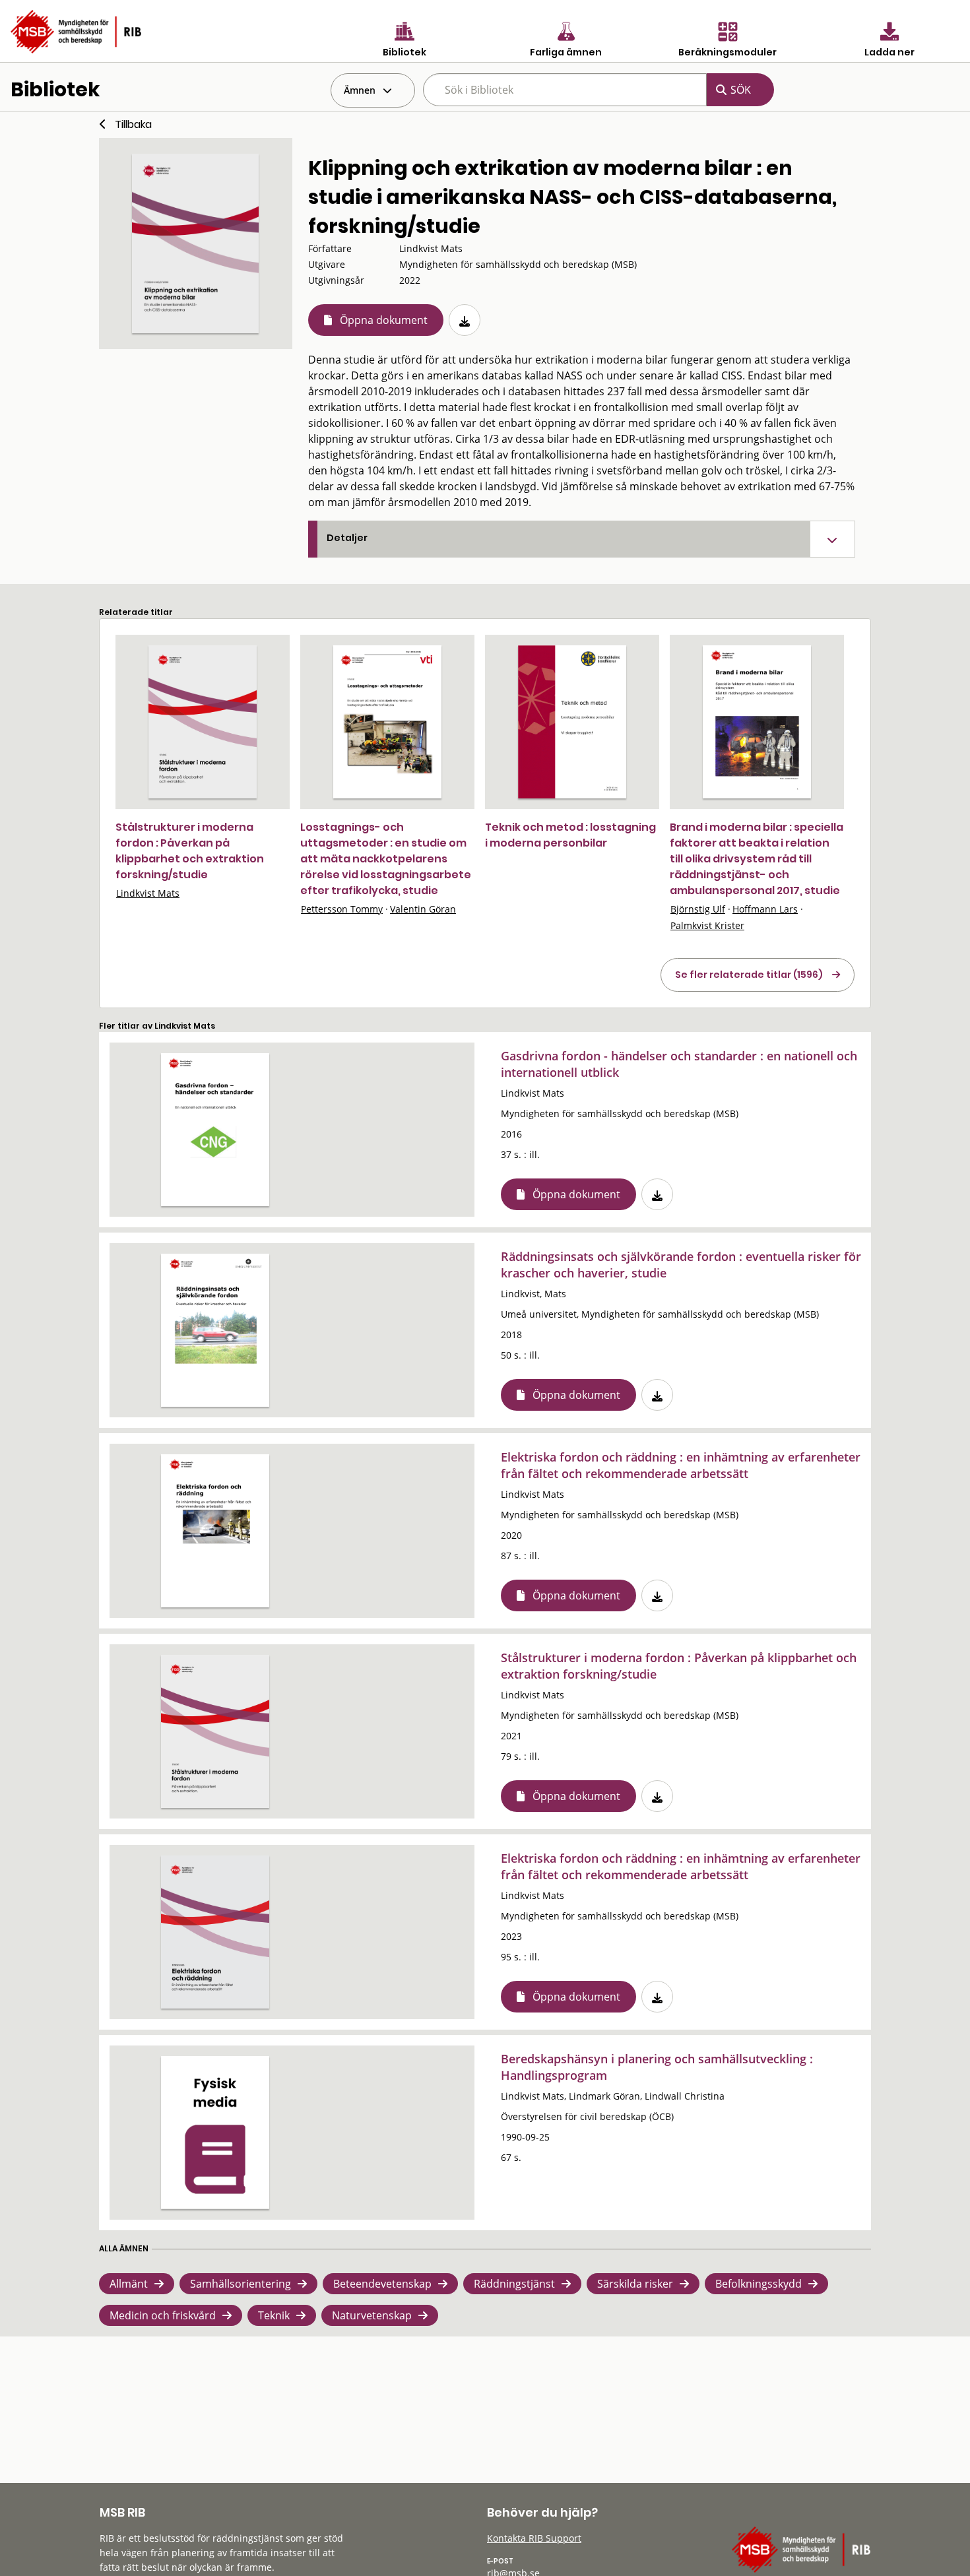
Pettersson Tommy (342, 909)
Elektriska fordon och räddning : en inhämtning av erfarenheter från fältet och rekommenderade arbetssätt (681, 1465)
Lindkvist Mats (148, 893)
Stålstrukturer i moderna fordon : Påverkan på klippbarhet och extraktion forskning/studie (190, 851)
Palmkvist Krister (707, 925)
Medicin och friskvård (163, 2315)
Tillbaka (133, 124)
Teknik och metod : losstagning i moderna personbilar (570, 835)
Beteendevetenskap (382, 2284)
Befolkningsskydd (759, 2284)
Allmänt (129, 2284)
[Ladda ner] (465, 320)
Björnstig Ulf (698, 909)
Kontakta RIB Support (534, 2538)
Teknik (274, 2315)
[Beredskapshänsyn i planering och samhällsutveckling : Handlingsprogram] (215, 2133)
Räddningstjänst (514, 2284)
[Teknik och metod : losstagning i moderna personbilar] (572, 722)
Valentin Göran (423, 909)
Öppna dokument (384, 320)
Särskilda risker (635, 2284)
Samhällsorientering (241, 2284)
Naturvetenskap (372, 2315)
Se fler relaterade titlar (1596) (749, 975)
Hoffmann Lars (765, 909)
